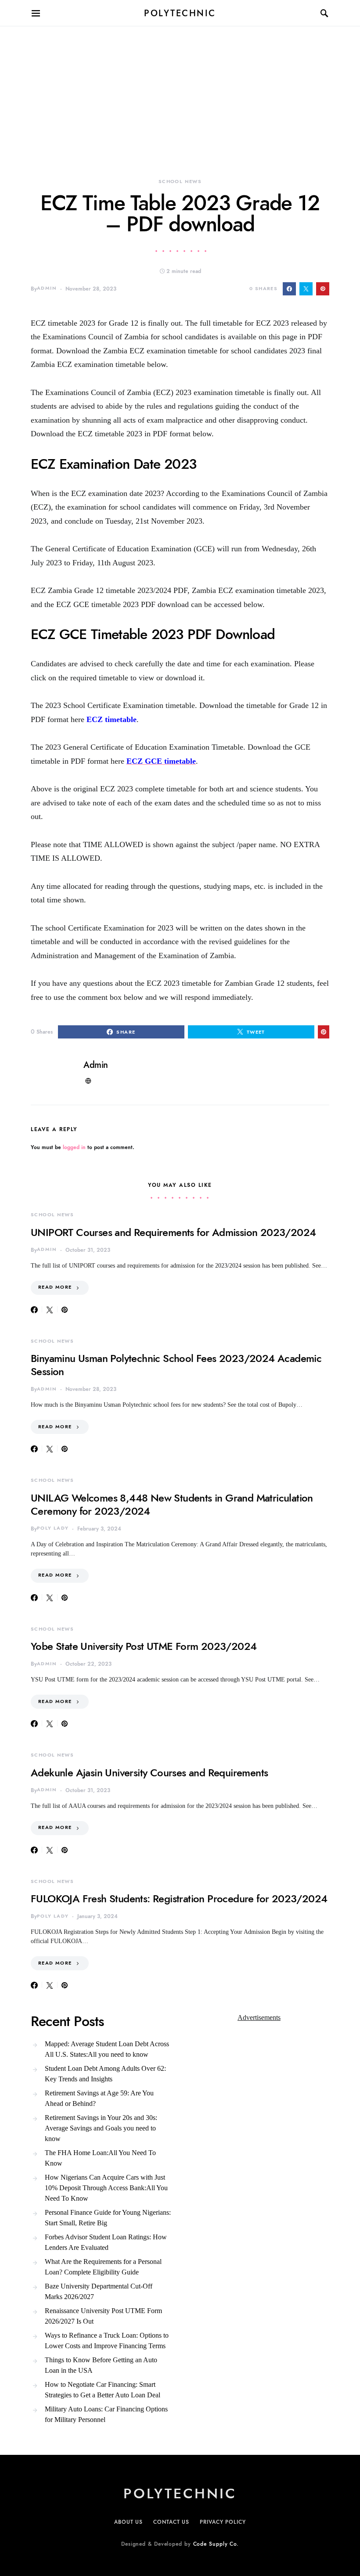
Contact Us (171, 2522)
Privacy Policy (223, 2522)
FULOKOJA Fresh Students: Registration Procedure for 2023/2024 (179, 1899)
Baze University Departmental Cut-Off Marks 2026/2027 (99, 2291)
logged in (74, 1147)
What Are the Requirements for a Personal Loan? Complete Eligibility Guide (103, 2267)
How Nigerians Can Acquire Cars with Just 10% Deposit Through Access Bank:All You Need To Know (106, 2188)
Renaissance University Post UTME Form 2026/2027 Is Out (103, 2316)
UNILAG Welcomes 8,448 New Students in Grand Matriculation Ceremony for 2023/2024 (172, 1504)
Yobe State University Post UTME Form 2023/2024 (144, 1646)
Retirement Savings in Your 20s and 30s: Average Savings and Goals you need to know (101, 2128)
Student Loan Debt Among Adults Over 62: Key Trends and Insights (105, 2074)
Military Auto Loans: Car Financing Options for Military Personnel (106, 2414)
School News (180, 181)
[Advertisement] (180, 88)
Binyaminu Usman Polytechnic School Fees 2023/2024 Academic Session (176, 1365)
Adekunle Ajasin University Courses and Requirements (149, 1773)
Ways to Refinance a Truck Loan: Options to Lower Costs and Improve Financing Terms (107, 2341)
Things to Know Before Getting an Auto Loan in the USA (101, 2365)
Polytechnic (180, 13)
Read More (55, 1287)
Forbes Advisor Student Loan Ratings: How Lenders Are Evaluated (106, 2242)
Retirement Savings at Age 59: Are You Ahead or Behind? (99, 2098)
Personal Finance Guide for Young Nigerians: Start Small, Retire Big (108, 2218)
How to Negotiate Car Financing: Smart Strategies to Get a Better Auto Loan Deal (103, 2390)
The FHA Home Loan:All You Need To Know (100, 2158)
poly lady (53, 1528)
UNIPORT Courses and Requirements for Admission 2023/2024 (173, 1232)
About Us (128, 2522)
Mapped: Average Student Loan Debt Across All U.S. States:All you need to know (107, 2049)
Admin (47, 288)
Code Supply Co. (216, 2544)
